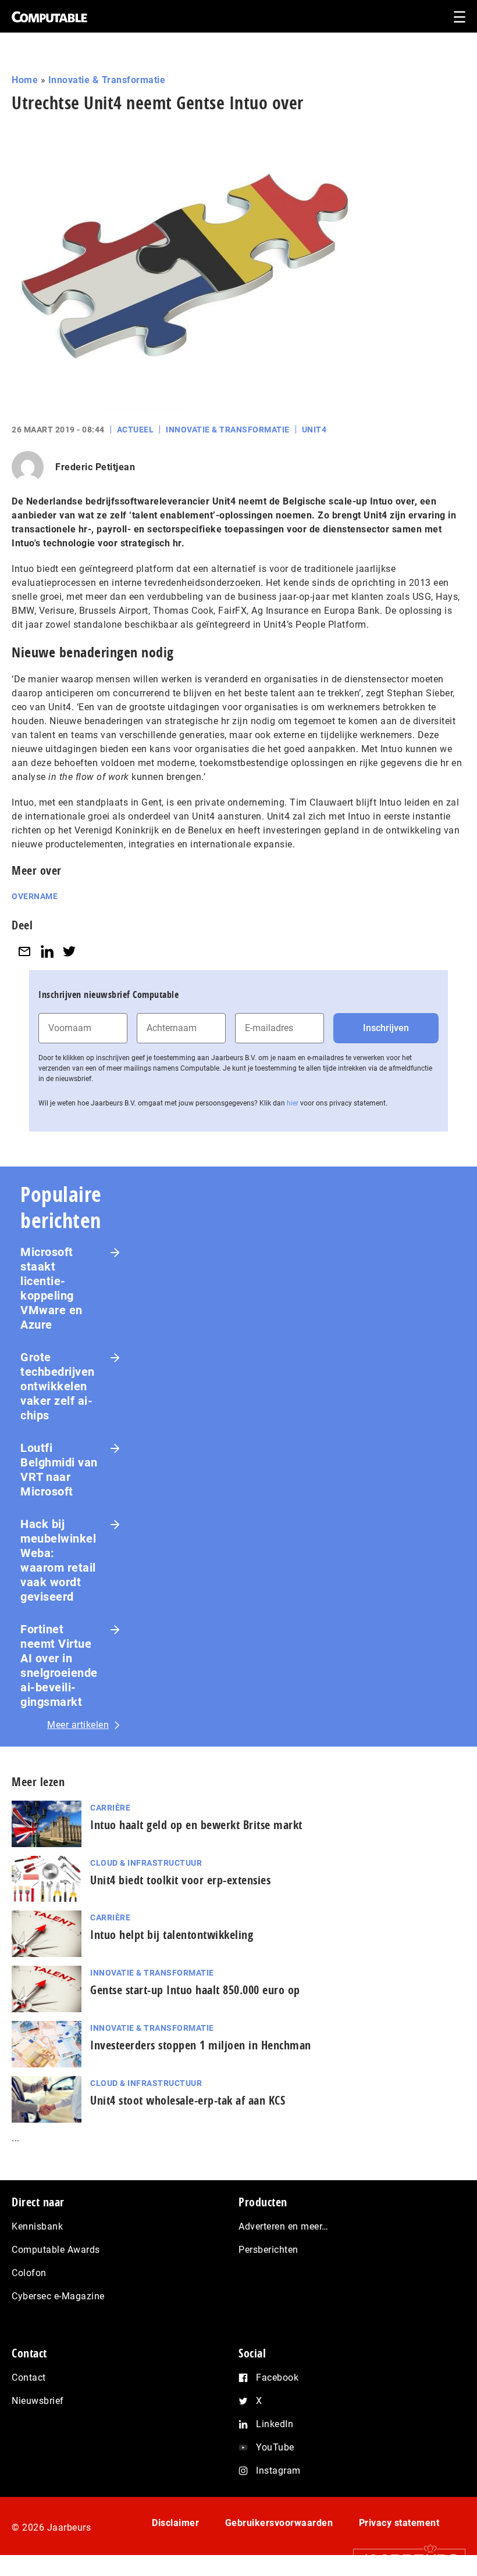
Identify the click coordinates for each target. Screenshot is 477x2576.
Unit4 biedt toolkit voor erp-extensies (180, 1880)
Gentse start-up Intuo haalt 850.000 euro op (195, 1990)
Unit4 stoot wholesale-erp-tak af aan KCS (188, 2100)
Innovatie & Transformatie (107, 80)
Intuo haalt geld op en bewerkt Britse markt (196, 1825)
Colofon (29, 2273)
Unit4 (314, 430)
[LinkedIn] (47, 951)
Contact (29, 2378)
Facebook (277, 2378)
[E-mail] (24, 951)
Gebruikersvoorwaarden (279, 2523)
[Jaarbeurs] (403, 2559)
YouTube (275, 2447)
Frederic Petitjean (95, 467)
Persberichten (268, 2250)
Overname (35, 896)
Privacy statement (399, 2523)
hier (293, 1103)
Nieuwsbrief (38, 2401)
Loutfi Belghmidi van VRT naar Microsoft (59, 1470)
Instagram (278, 2471)
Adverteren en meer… (284, 2226)
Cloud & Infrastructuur (146, 1863)
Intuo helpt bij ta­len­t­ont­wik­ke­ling (172, 1935)
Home (25, 80)
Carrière (110, 1808)
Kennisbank (37, 2226)
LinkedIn (275, 2424)
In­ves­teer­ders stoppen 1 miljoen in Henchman (201, 2045)
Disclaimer (175, 2523)
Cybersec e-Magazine (58, 2296)
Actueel (136, 430)
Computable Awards (56, 2250)
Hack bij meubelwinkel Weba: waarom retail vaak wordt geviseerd (58, 1560)
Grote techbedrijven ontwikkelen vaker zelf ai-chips (58, 1386)
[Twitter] (69, 951)
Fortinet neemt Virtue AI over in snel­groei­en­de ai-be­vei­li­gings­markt (59, 1666)
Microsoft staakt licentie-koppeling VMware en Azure (51, 1288)
